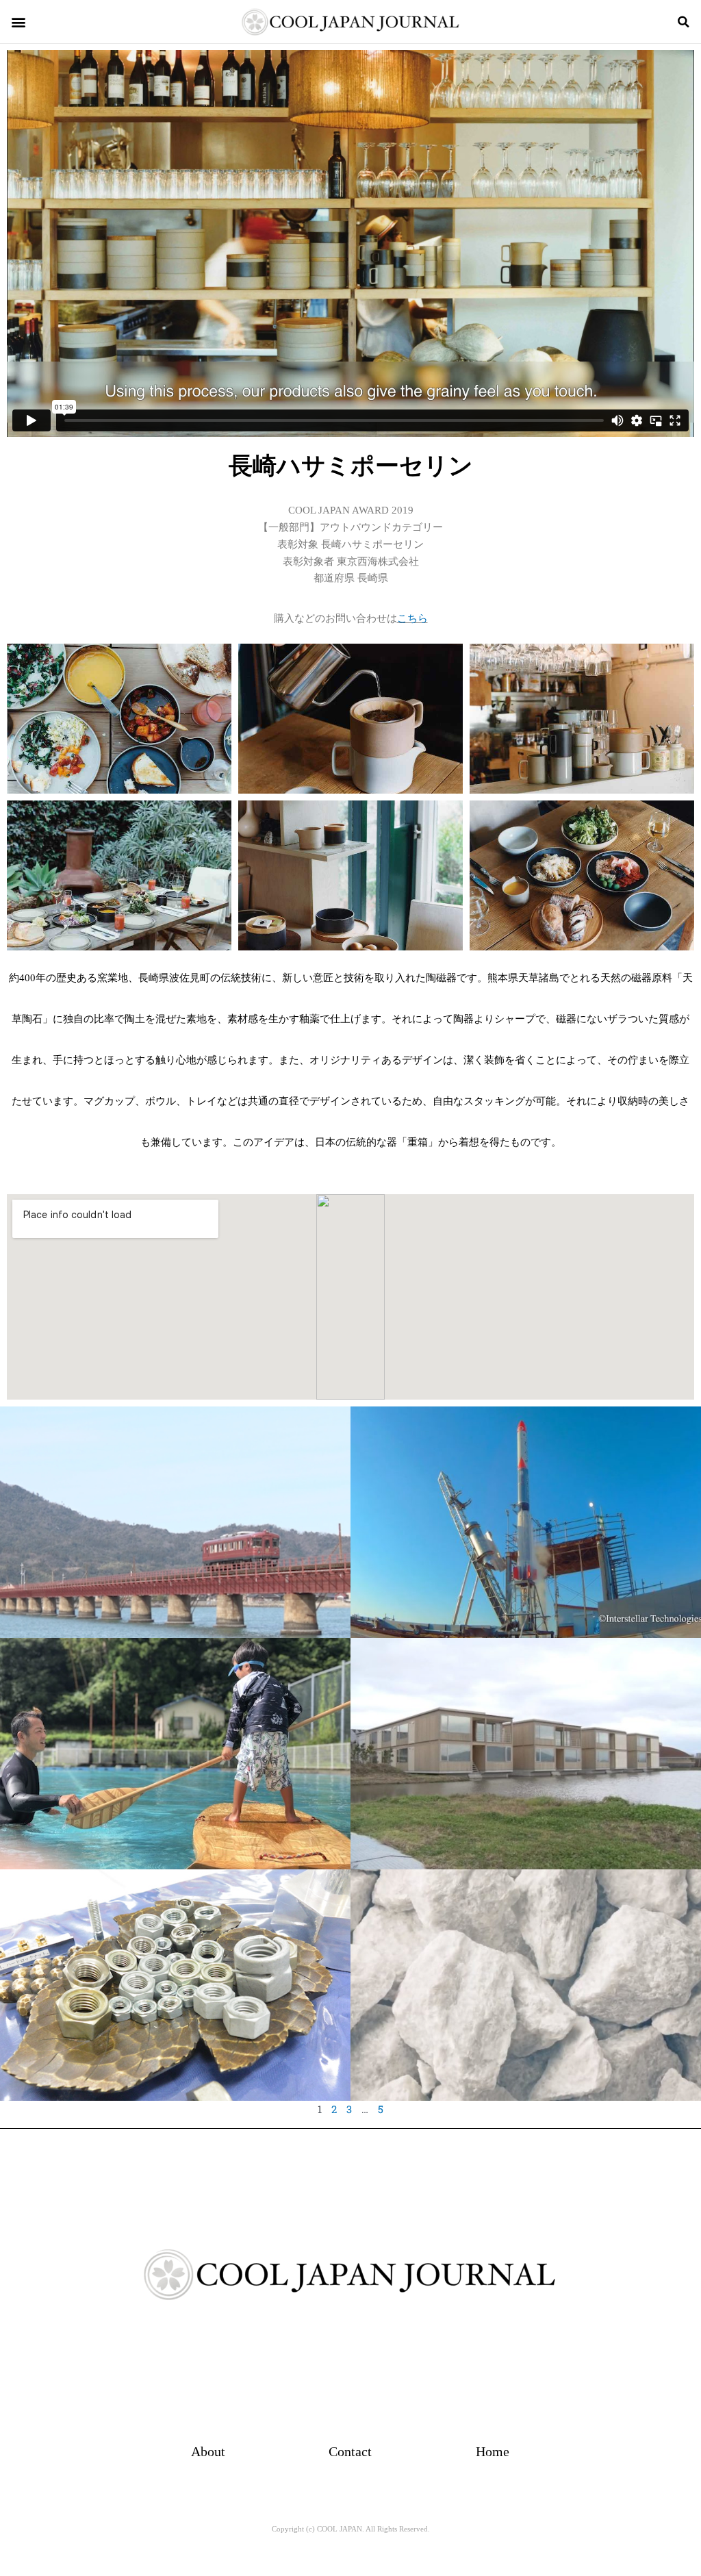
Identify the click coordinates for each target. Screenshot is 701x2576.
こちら (412, 618)
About (208, 2451)
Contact (350, 2451)
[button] (18, 22)
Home (493, 2451)
